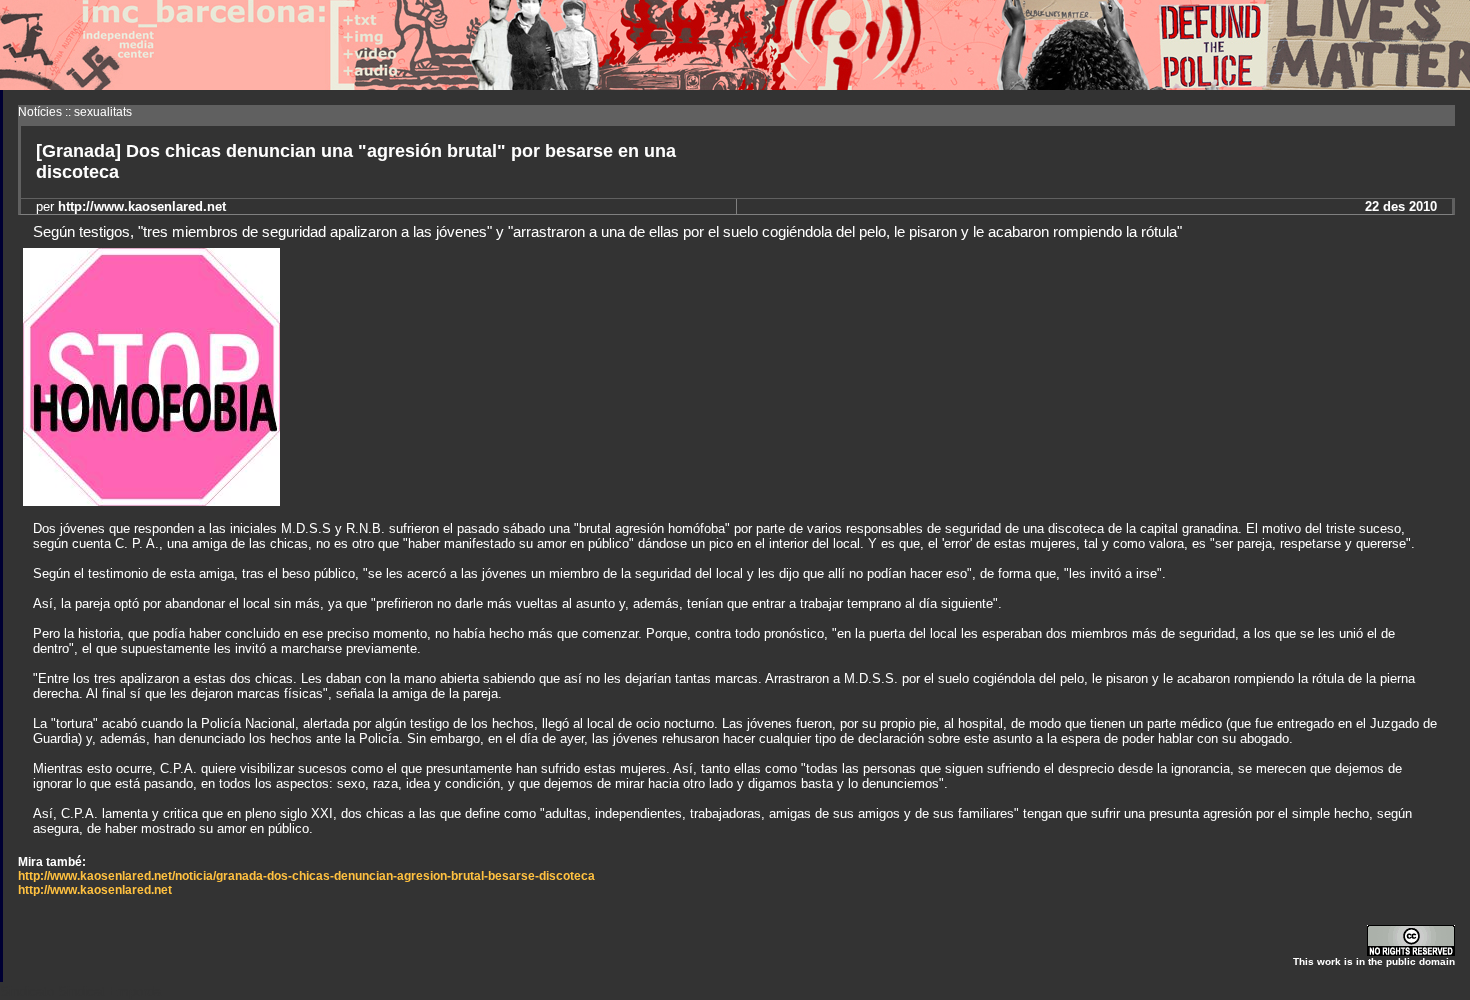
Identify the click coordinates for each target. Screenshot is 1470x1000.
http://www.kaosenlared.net (95, 890)
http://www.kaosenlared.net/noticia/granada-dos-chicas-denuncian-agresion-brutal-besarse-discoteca (306, 876)
